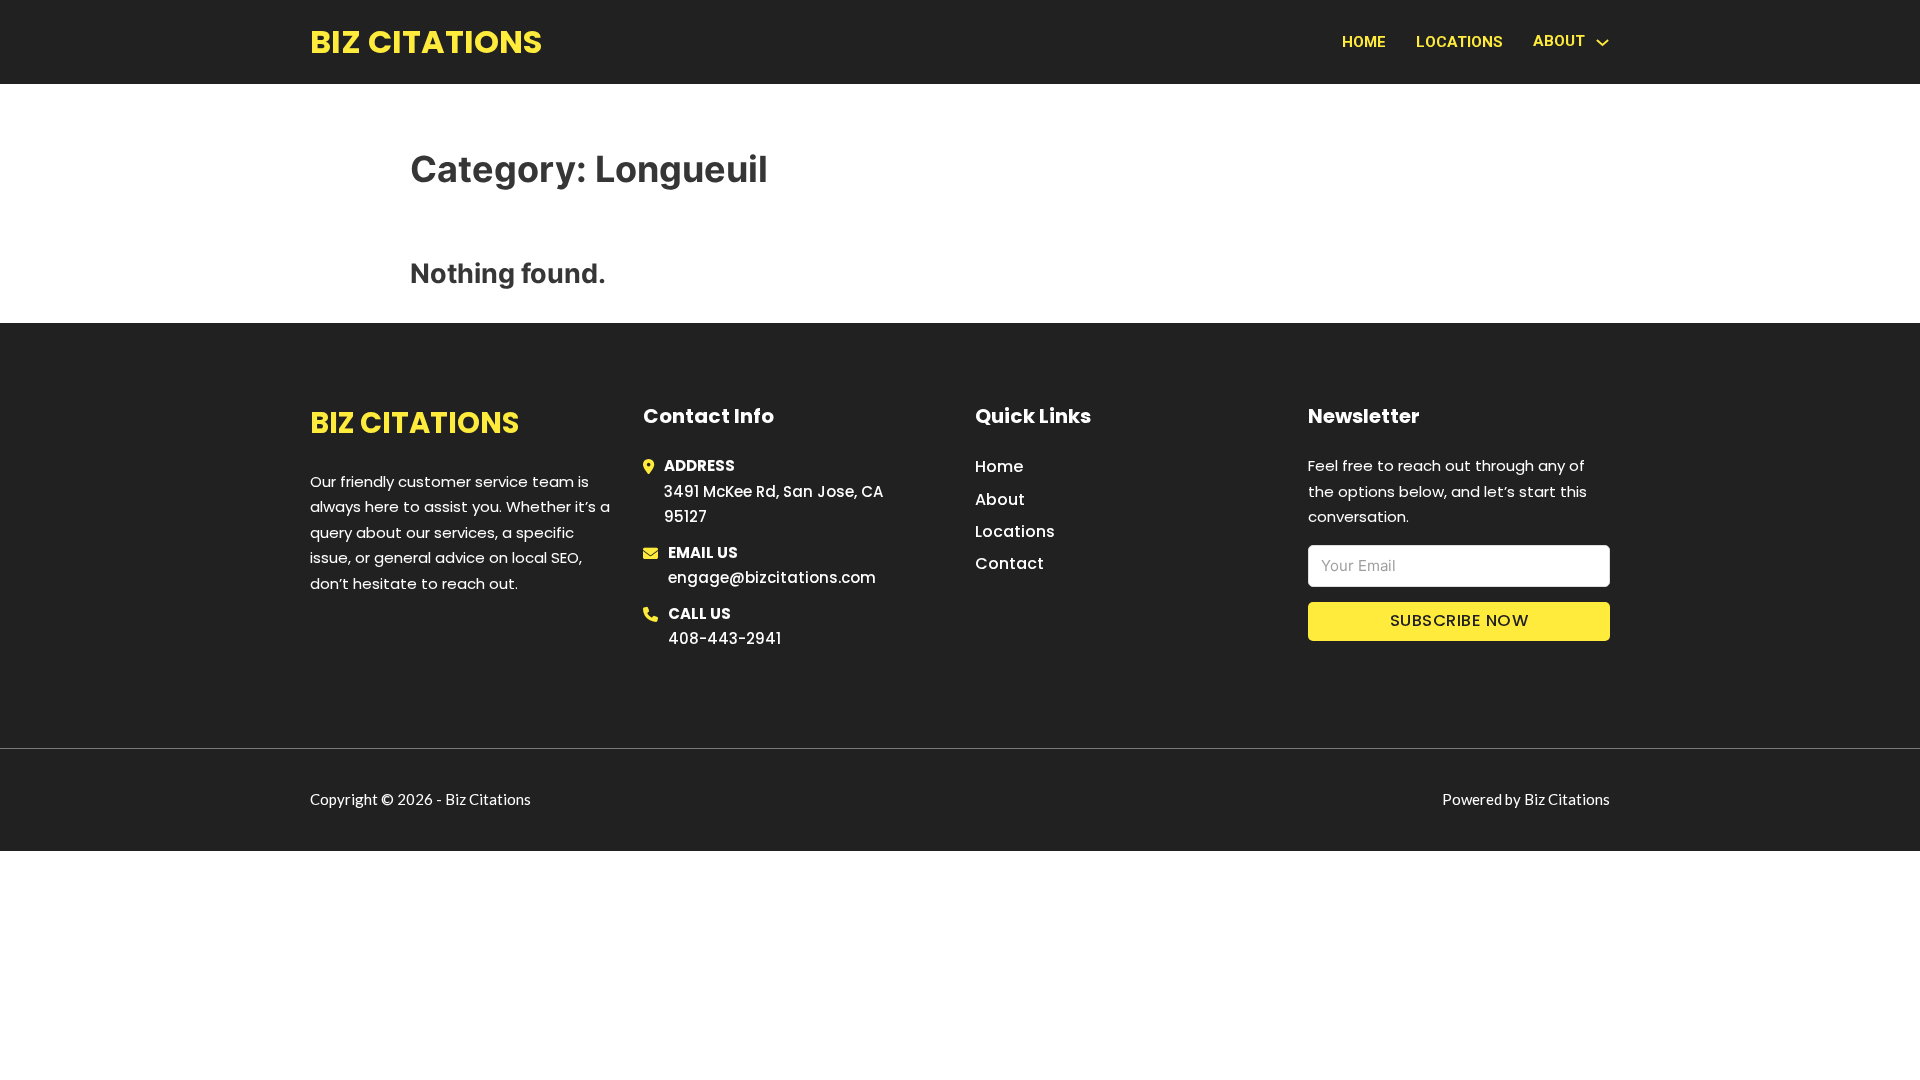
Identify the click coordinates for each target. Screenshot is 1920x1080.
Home (1364, 42)
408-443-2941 (724, 638)
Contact (1009, 563)
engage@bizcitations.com (772, 577)
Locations (1459, 42)
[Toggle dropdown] (1602, 42)
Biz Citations (426, 41)
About (1000, 499)
